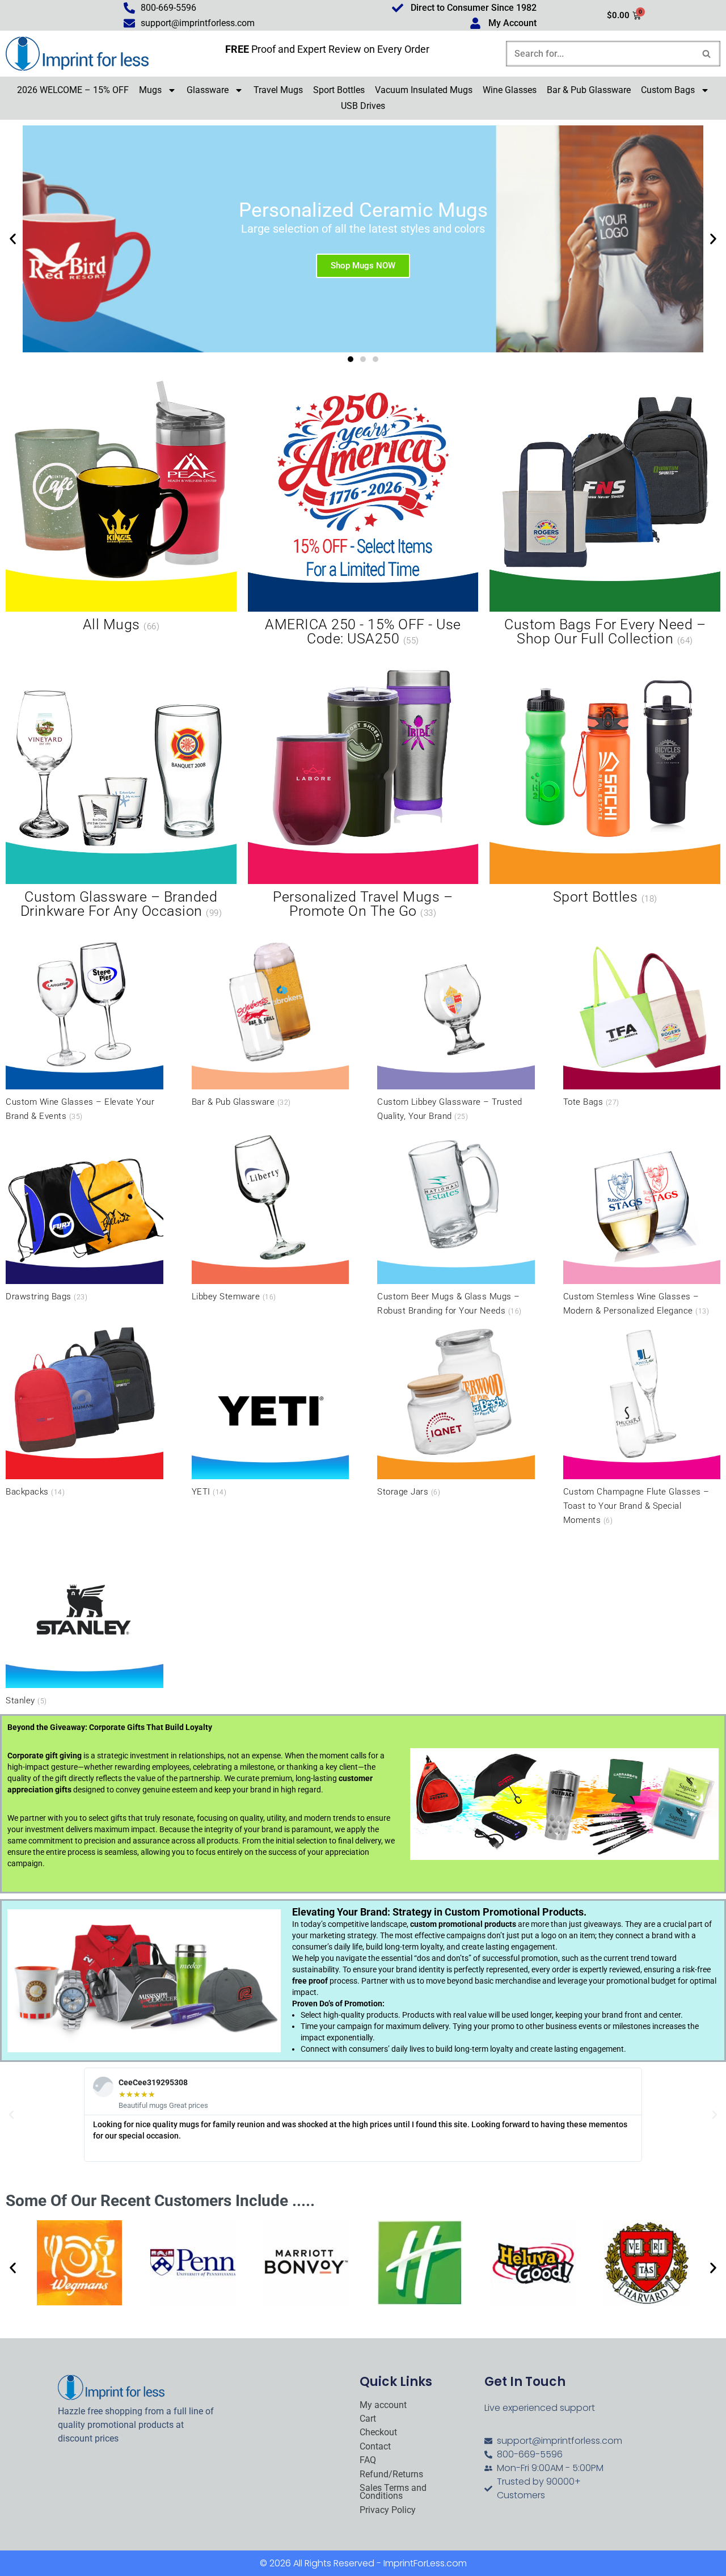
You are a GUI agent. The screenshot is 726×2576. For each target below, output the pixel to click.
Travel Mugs (278, 90)
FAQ (368, 2460)
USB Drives (363, 106)
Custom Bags (668, 90)
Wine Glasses (510, 90)
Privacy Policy (388, 2510)
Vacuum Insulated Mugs (424, 90)
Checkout (378, 2432)
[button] (13, 239)
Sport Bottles (339, 90)
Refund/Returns (391, 2474)
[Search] (707, 54)
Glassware (208, 90)
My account (383, 2405)
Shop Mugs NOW (363, 265)
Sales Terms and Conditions (393, 2492)
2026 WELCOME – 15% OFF (73, 90)
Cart (368, 2419)
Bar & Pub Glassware (589, 90)
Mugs (150, 90)
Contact (375, 2447)
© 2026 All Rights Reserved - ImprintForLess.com (363, 2563)
